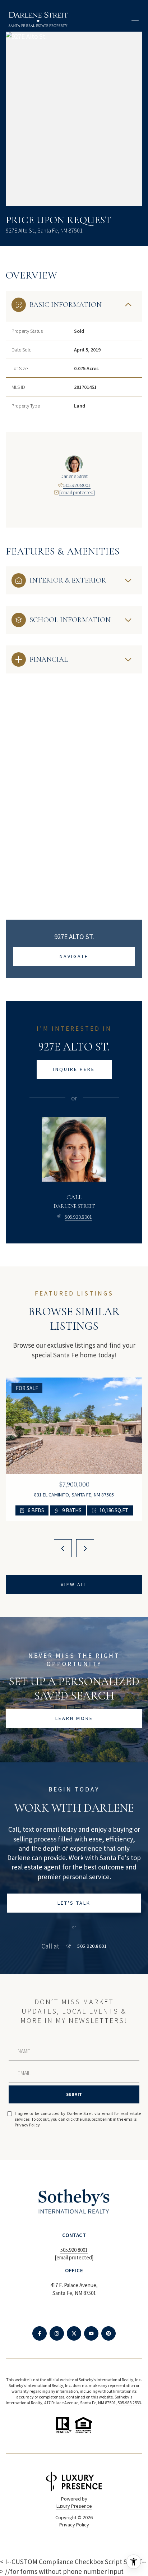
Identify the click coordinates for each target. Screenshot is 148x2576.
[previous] (63, 1548)
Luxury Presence (74, 2506)
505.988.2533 (129, 2403)
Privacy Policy (27, 2125)
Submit (74, 2094)
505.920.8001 (77, 485)
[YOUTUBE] (91, 2333)
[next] (85, 1548)
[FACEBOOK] (40, 2333)
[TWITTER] (74, 2333)
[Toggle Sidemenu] (135, 19)
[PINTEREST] (108, 2333)
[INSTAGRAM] (57, 2333)
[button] (74, 1903)
